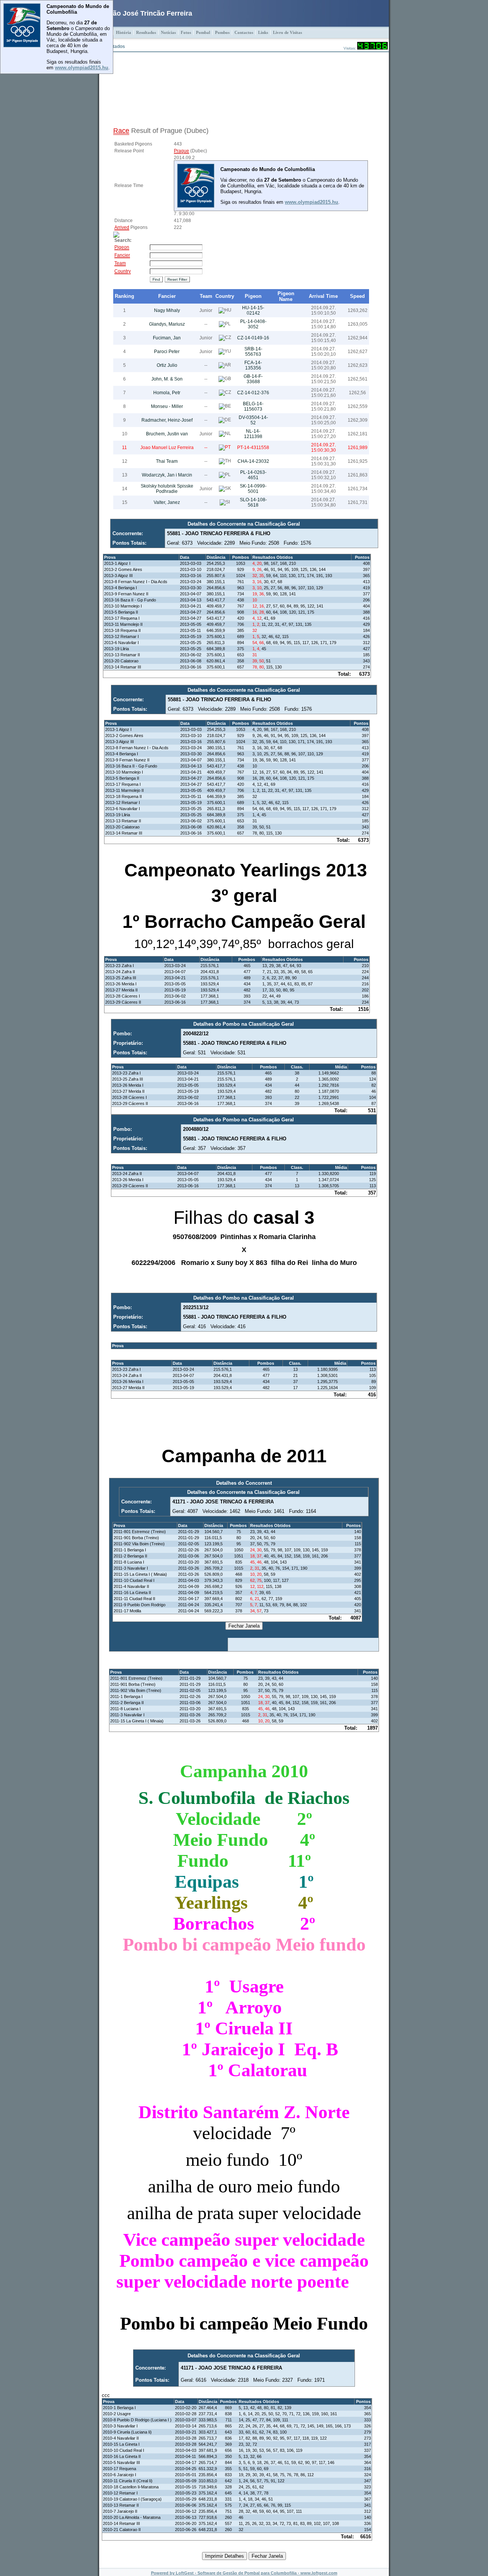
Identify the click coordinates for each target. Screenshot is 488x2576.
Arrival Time (323, 296)
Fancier (167, 296)
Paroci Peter (167, 352)
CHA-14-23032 (253, 461)
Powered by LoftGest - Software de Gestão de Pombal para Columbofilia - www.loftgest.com (244, 2573)
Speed (357, 296)
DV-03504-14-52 (253, 420)
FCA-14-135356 (253, 365)
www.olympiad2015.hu (82, 68)
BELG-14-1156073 (253, 406)
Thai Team (167, 461)
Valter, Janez (167, 502)
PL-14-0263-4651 (253, 475)
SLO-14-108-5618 (253, 502)
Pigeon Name (286, 296)
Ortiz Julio (167, 365)
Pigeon (253, 296)
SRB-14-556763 (253, 352)
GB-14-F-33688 (253, 379)
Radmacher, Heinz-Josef (167, 420)
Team (206, 296)
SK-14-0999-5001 (253, 489)
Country (225, 296)
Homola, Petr (167, 393)
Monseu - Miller (167, 406)
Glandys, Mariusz (167, 324)
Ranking (124, 296)
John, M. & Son (167, 379)
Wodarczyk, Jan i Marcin (167, 475)
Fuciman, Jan (167, 338)
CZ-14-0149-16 (253, 338)
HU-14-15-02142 (253, 310)
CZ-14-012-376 (253, 393)
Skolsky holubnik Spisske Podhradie (167, 489)
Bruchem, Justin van (167, 434)
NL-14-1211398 (253, 434)
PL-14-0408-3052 (253, 324)
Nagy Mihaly (167, 310)
